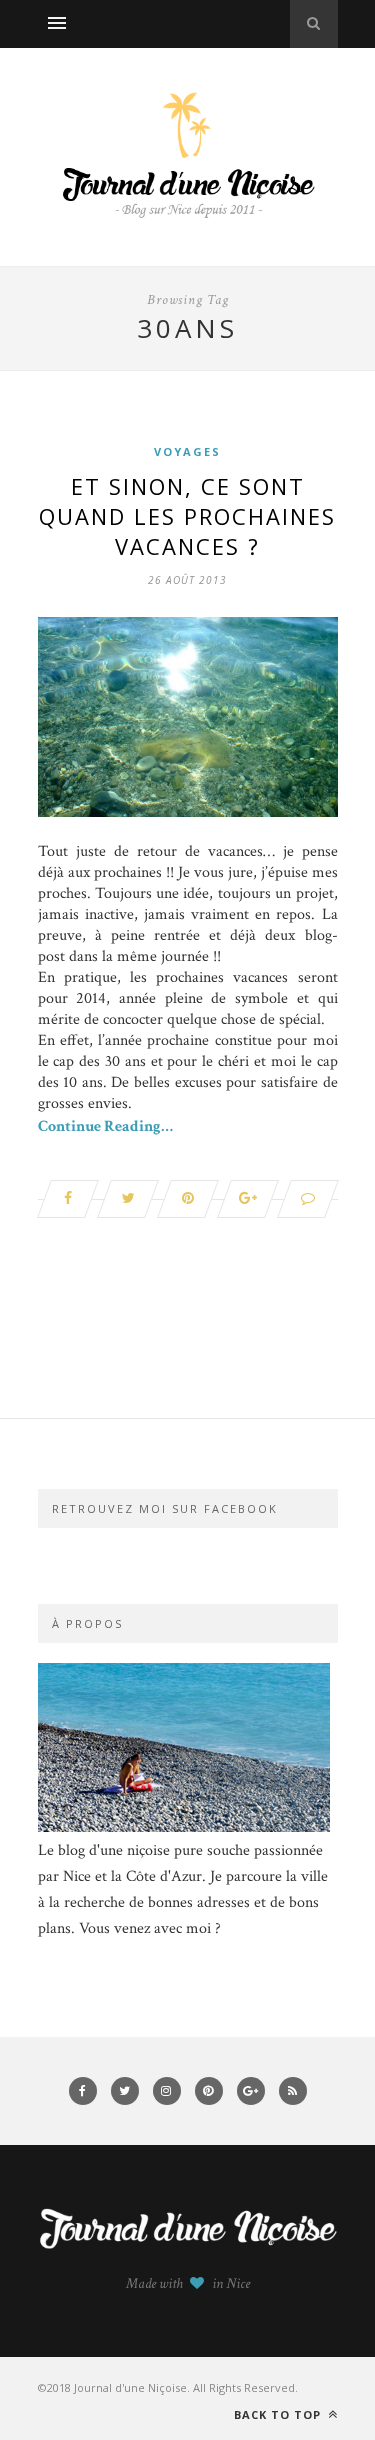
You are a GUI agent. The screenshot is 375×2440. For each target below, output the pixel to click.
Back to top (279, 2414)
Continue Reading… (105, 1126)
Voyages (187, 451)
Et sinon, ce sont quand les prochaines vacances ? (187, 516)
